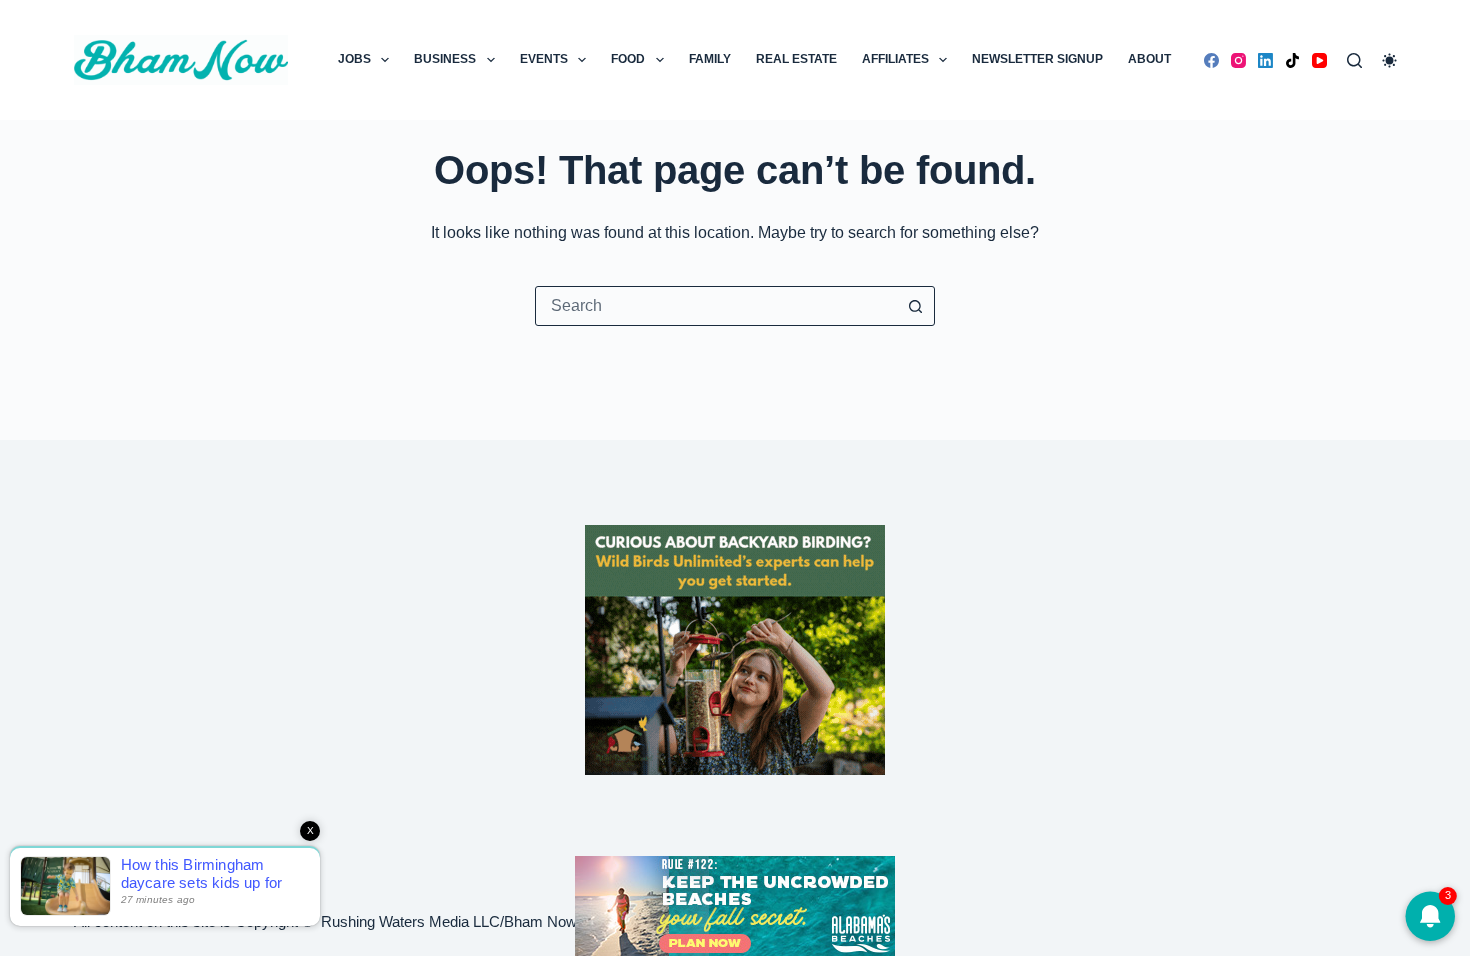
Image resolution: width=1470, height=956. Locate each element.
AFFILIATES (895, 59)
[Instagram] (1238, 60)
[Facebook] (1211, 60)
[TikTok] (1292, 60)
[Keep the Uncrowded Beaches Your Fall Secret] (735, 906)
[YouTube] (1319, 60)
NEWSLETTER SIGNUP (1037, 59)
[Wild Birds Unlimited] (735, 648)
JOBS (354, 59)
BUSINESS (445, 59)
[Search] (1354, 60)
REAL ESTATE (796, 59)
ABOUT (1149, 59)
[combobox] (716, 306)
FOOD (628, 59)
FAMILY (710, 59)
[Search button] (915, 306)
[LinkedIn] (1265, 60)
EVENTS (544, 59)
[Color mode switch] (1389, 60)
